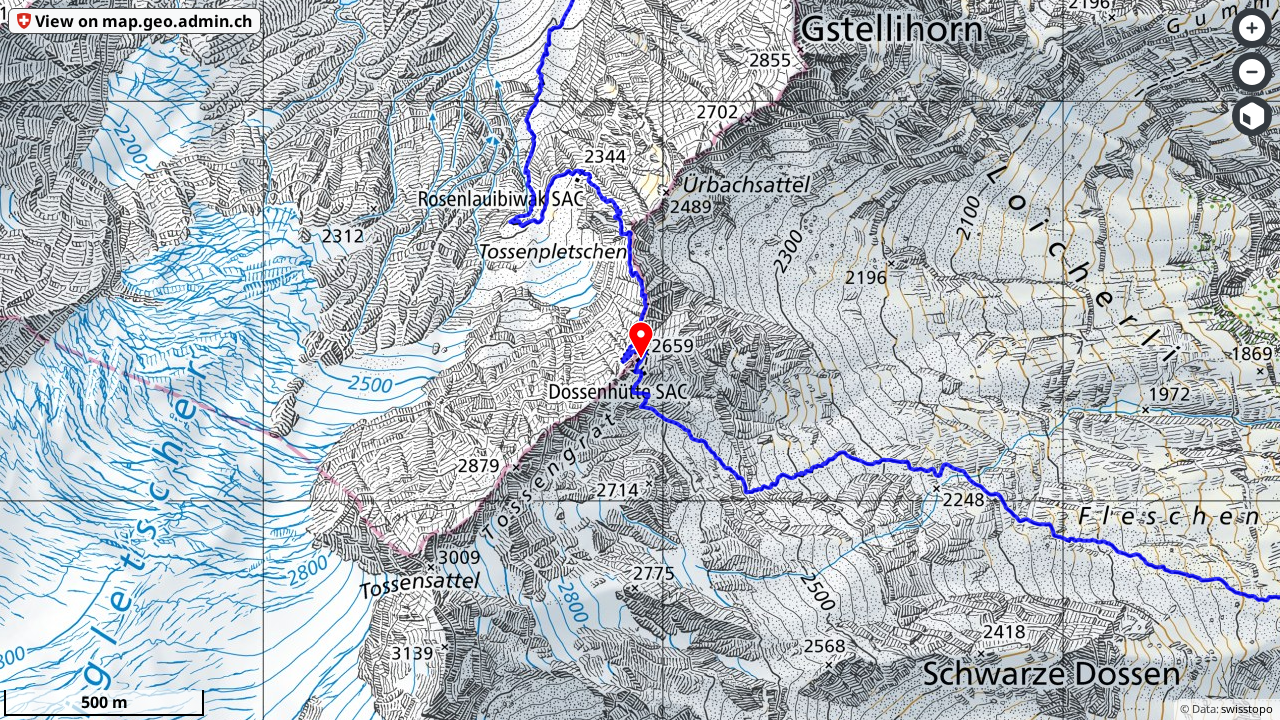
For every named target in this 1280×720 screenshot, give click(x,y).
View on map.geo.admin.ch (143, 21)
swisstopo (1247, 708)
